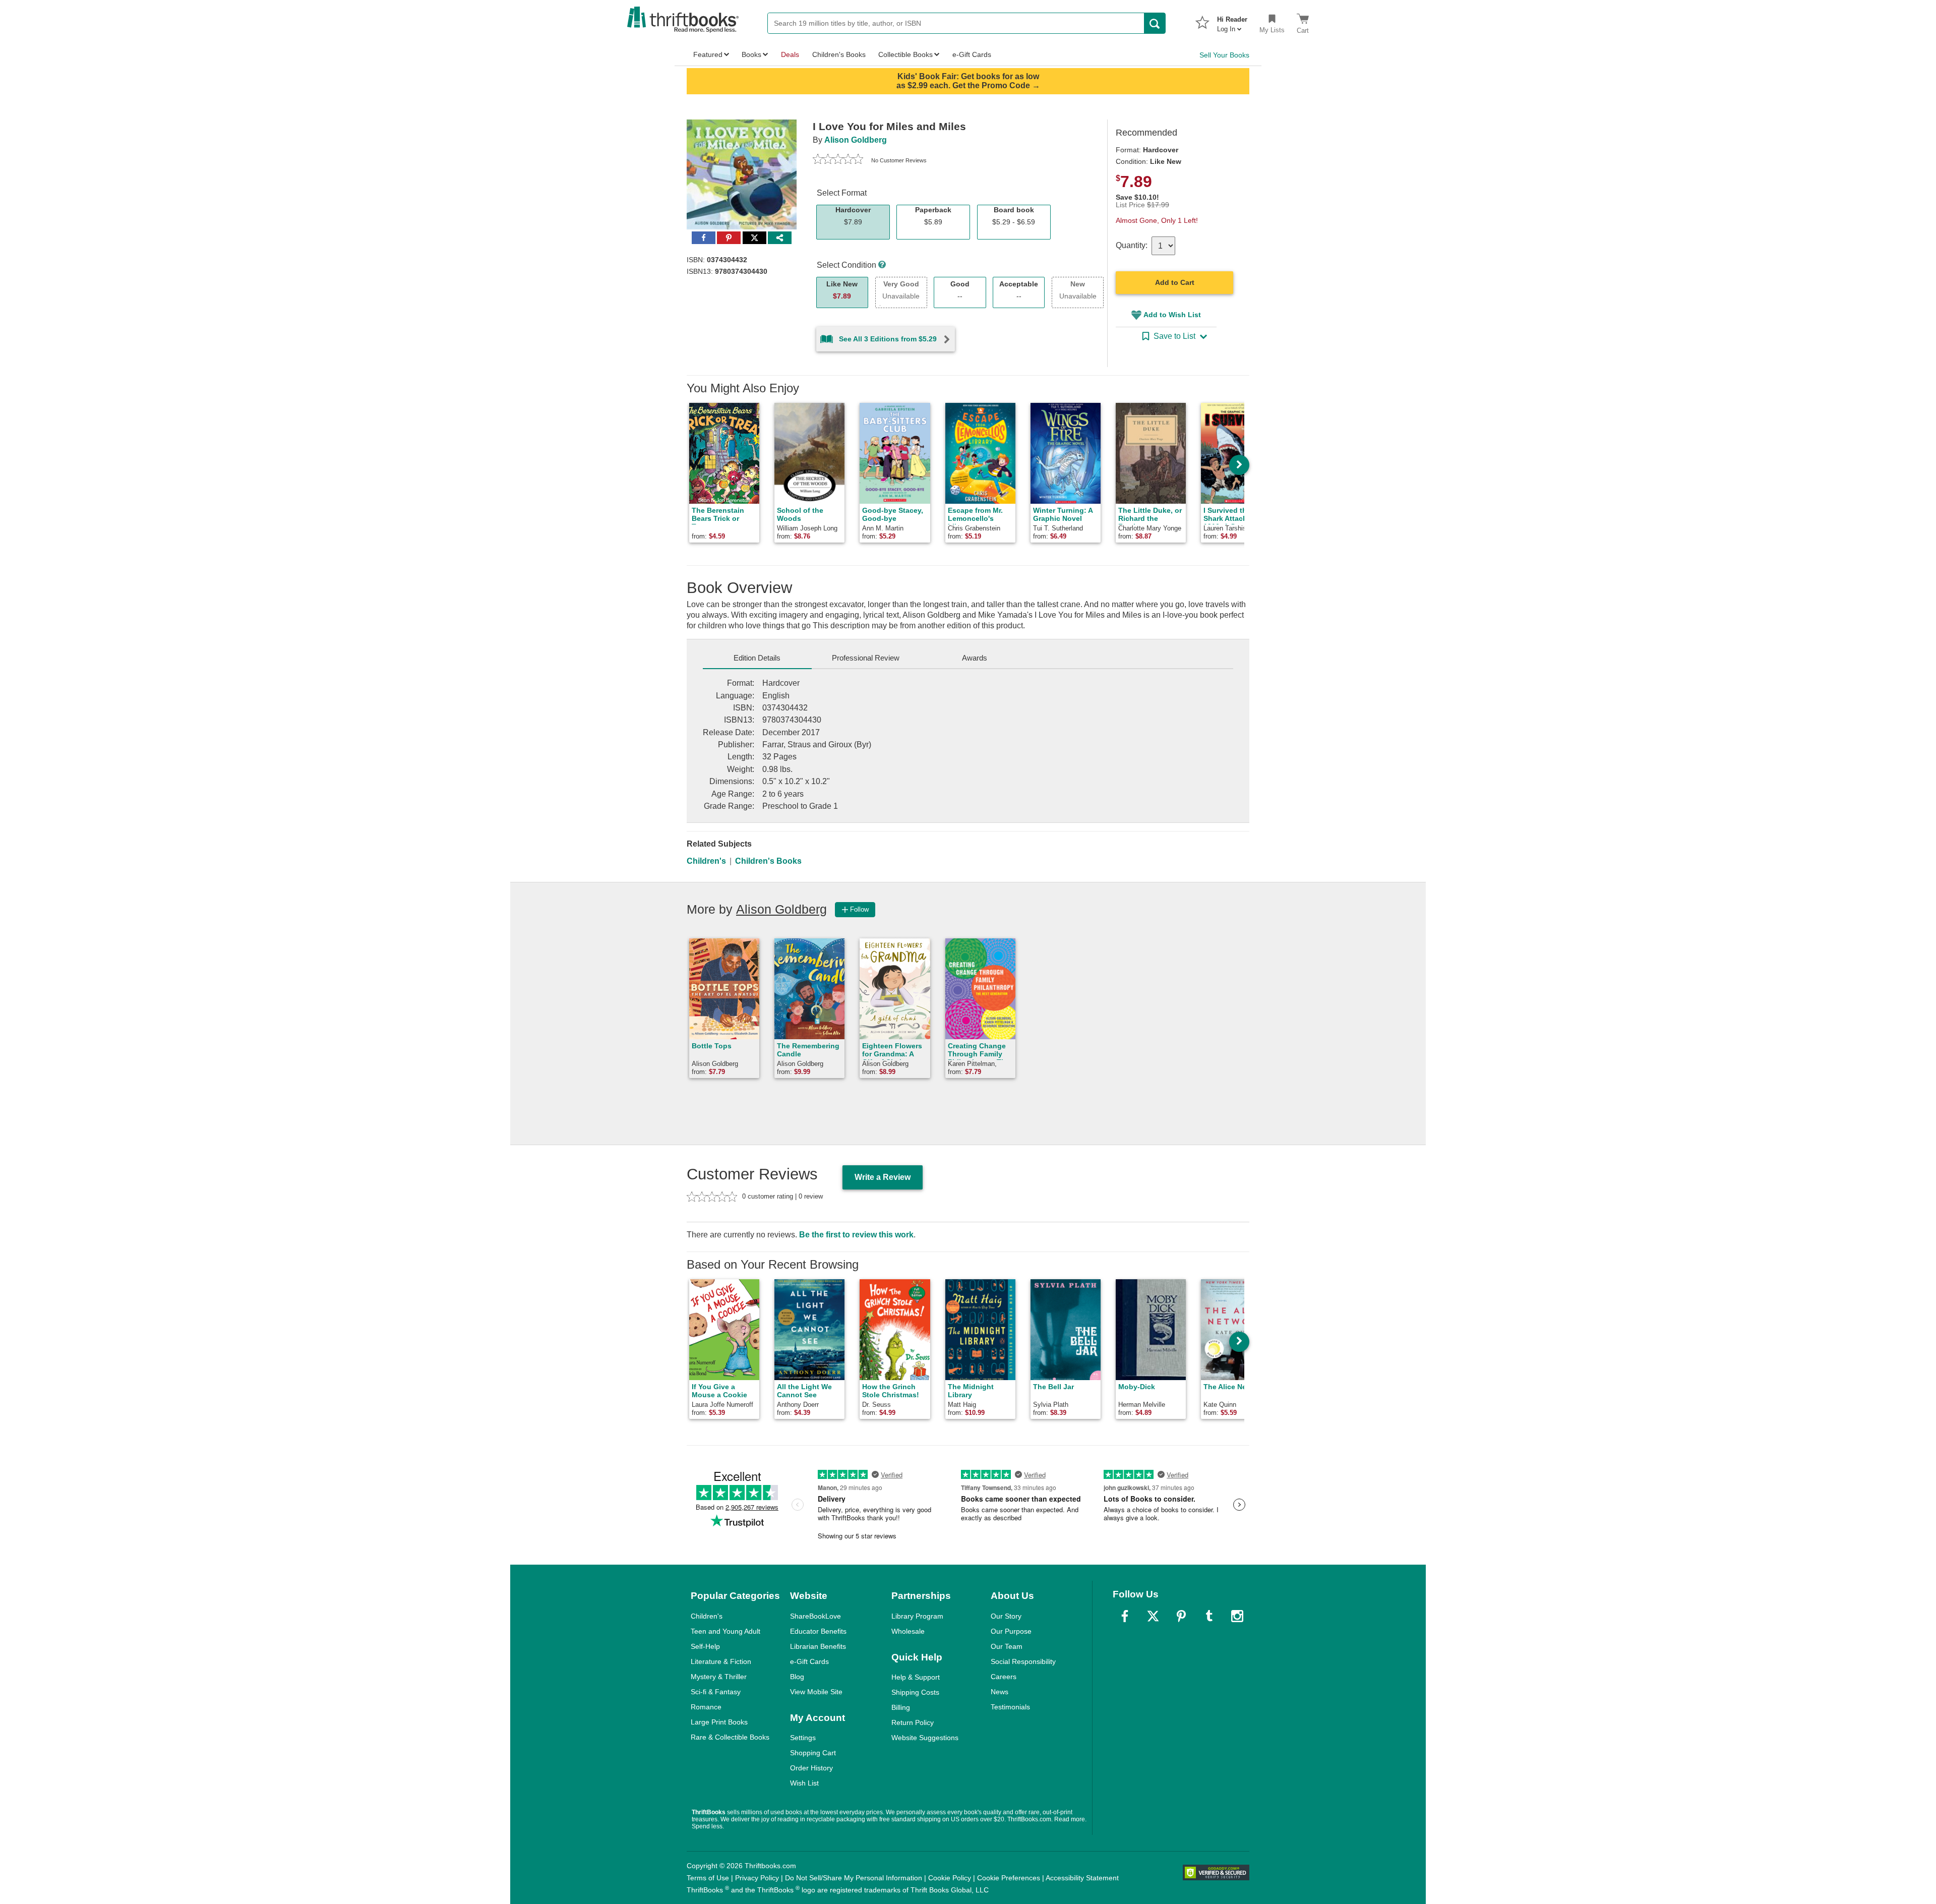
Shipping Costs (915, 1692)
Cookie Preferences (1009, 1878)
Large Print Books (719, 1722)
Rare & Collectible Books (730, 1737)
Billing (901, 1707)
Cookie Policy (950, 1878)
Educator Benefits (818, 1631)
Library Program (917, 1616)
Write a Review (883, 1177)
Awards (975, 658)
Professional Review (866, 658)
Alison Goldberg (856, 140)
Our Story (1006, 1616)
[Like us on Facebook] (1125, 1616)
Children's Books (768, 861)
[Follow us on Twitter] (1153, 1616)
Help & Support (916, 1677)
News (1000, 1692)
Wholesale (908, 1631)
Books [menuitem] (751, 54)
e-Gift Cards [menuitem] (972, 54)
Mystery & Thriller (719, 1677)
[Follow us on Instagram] (1237, 1616)
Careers (1004, 1677)
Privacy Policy (757, 1878)
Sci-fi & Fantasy (716, 1692)
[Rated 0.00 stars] (838, 160)
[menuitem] (1232, 21)
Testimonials (1010, 1707)
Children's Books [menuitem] (839, 54)
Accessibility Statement (1082, 1878)
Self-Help (705, 1646)
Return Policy (913, 1722)
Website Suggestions (925, 1738)
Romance (706, 1707)
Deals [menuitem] (790, 54)
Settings (803, 1738)
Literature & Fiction (721, 1661)
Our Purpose (1011, 1631)
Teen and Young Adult (725, 1631)
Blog (797, 1677)
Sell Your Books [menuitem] (1224, 55)
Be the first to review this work (856, 1235)
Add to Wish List (1172, 315)
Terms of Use (708, 1878)
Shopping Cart (813, 1753)
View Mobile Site (816, 1692)
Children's (706, 861)
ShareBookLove (815, 1616)
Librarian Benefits (818, 1646)
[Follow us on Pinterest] (1181, 1616)
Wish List (804, 1783)
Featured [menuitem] (708, 54)
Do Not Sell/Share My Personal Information (854, 1878)
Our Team (1007, 1646)
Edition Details (757, 658)
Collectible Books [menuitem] (905, 54)
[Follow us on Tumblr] (1209, 1616)
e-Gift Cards (809, 1661)
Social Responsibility (1023, 1661)
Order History (811, 1768)
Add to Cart (1175, 282)
